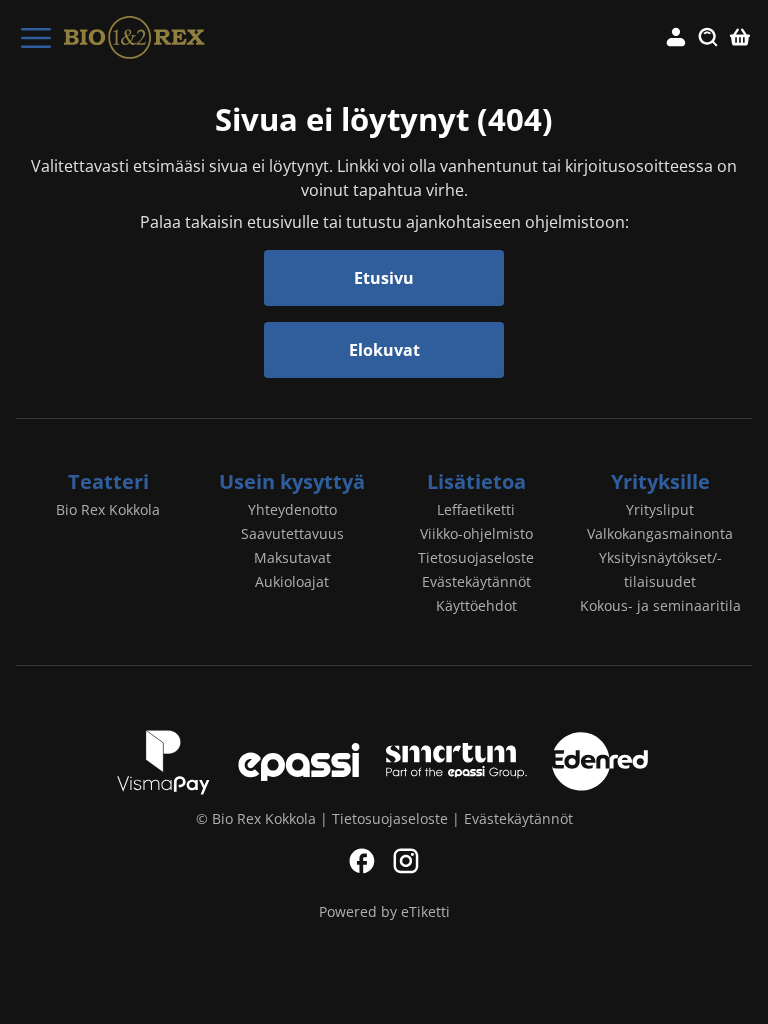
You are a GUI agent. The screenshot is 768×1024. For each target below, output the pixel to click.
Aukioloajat (292, 581)
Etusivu (384, 278)
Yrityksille (660, 481)
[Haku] (708, 38)
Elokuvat (384, 350)
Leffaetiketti (476, 509)
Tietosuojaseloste (476, 557)
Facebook (362, 861)
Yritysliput (660, 509)
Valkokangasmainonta (660, 533)
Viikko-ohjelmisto (476, 533)
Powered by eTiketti (384, 911)
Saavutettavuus (292, 533)
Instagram (406, 861)
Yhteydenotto (292, 509)
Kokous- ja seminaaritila (660, 605)
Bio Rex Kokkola (108, 509)
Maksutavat (292, 557)
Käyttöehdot (476, 605)
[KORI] (740, 38)
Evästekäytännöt (476, 581)
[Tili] (676, 38)
